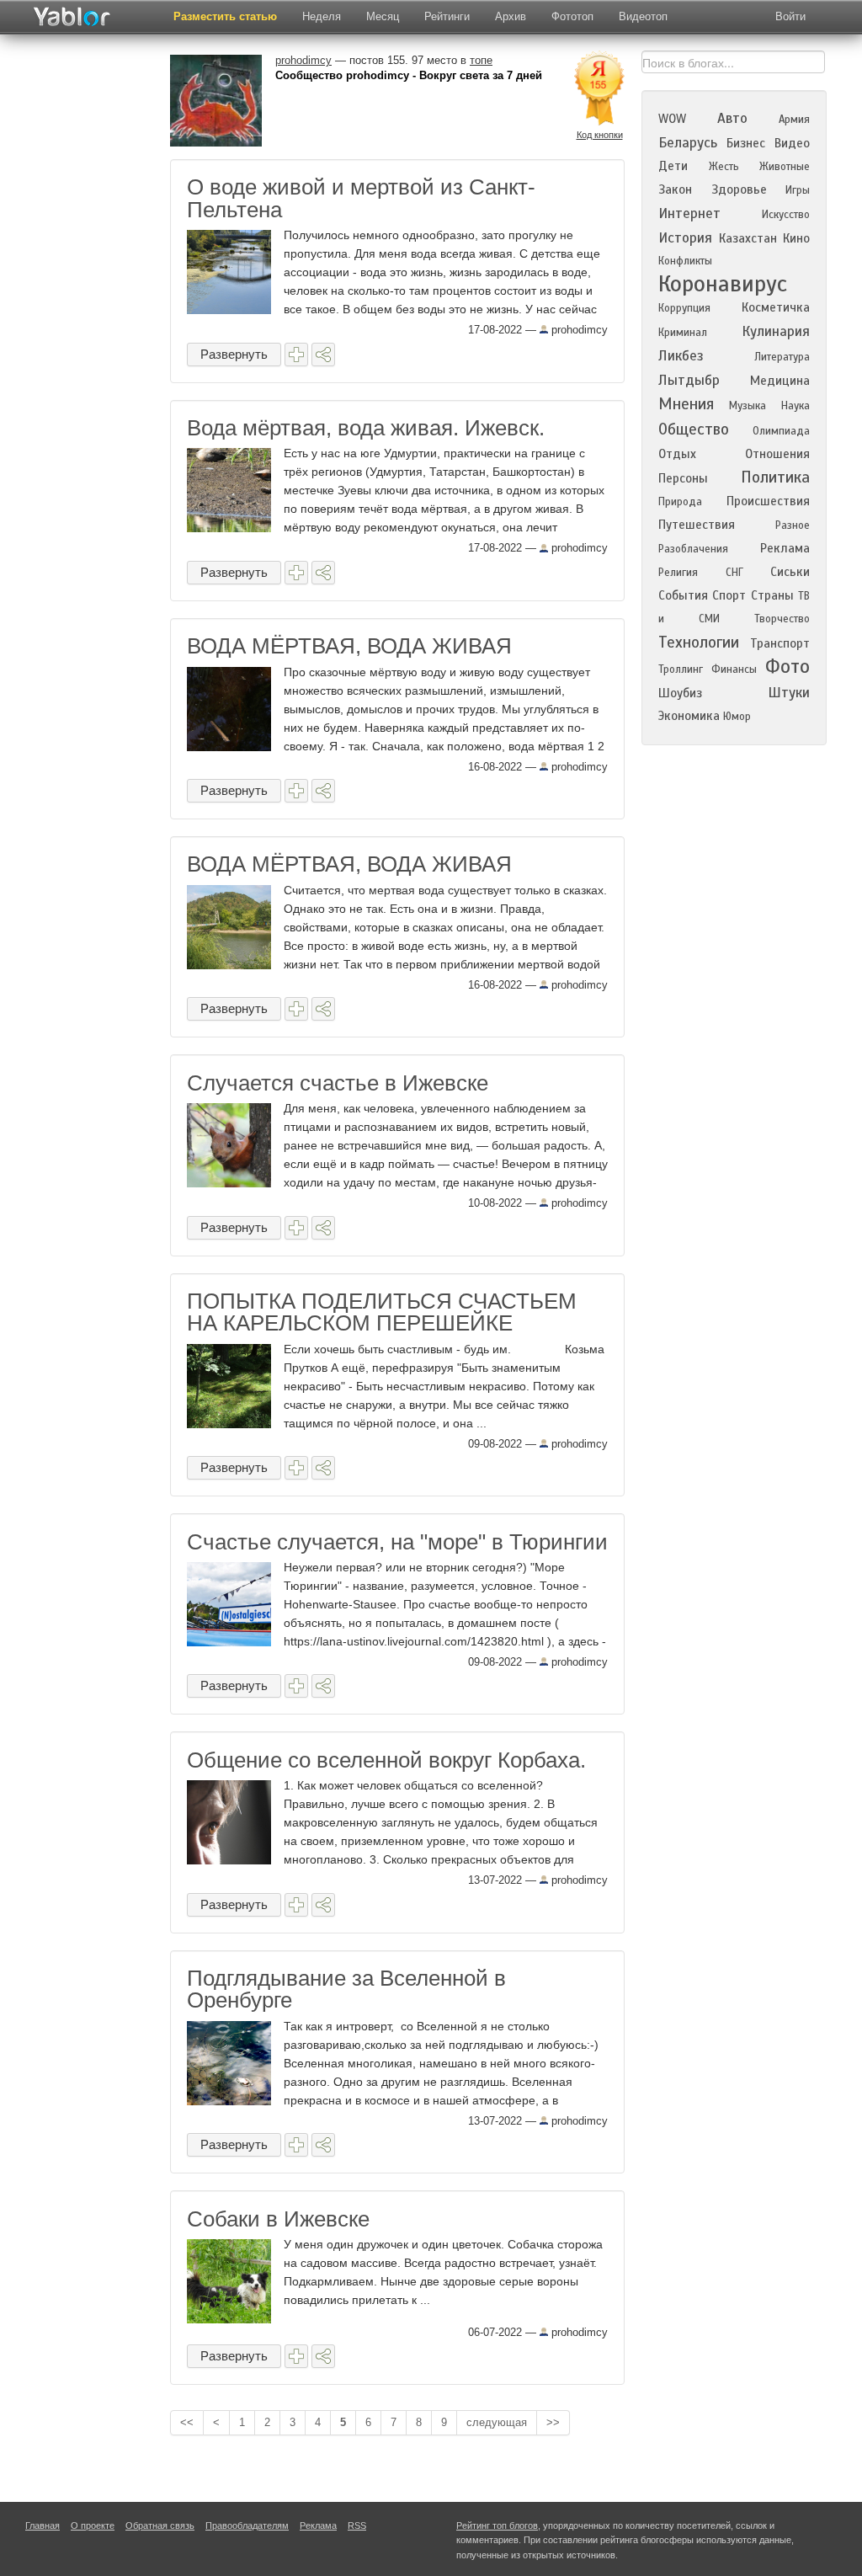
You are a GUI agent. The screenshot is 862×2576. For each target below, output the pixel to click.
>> (553, 2422)
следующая (497, 2422)
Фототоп (572, 16)
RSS (357, 2525)
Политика (775, 477)
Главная (43, 2525)
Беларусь (688, 143)
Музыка (748, 406)
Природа (680, 502)
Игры (798, 190)
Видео (792, 143)
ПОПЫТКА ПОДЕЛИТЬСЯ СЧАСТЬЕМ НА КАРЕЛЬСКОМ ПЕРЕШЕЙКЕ (382, 1312)
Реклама (785, 548)
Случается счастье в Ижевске (338, 1083)
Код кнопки (600, 135)
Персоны (683, 478)
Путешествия (697, 525)
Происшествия (768, 501)
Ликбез (681, 356)
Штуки (789, 693)
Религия (678, 573)
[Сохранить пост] (296, 355)
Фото (788, 667)
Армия (794, 120)
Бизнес (746, 143)
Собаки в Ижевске (278, 2219)
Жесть (724, 167)
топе (481, 60)
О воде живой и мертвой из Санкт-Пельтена (361, 198)
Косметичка (776, 307)
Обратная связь (160, 2525)
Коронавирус (723, 284)
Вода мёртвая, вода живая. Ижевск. (366, 428)
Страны (772, 595)
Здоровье (739, 189)
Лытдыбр (689, 380)
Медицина (780, 381)
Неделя (322, 16)
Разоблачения (693, 549)
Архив (511, 16)
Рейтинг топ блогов (497, 2525)
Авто (732, 118)
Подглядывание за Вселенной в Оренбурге (346, 1989)
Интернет (689, 213)
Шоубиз (680, 693)
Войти (790, 16)
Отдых (677, 454)
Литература (782, 357)
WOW (672, 119)
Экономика (689, 716)
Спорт (729, 595)
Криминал (683, 333)
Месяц (383, 16)
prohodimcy (578, 330)
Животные (785, 167)
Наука (795, 406)
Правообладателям (247, 2525)
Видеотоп (643, 16)
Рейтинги (447, 16)
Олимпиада (781, 431)
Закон (675, 189)
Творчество (782, 619)
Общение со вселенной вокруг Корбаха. (386, 1760)
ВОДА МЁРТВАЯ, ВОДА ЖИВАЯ (349, 646)
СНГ (734, 573)
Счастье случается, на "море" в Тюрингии (397, 1542)
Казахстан (748, 238)
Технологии (699, 642)
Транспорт (780, 643)
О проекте (93, 2525)
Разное (793, 525)
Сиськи (790, 572)
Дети (673, 166)
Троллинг (681, 669)
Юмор (737, 717)
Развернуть (234, 354)
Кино (796, 238)
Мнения (686, 404)
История (685, 238)
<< (187, 2422)
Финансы (734, 669)
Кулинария (776, 331)
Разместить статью (225, 16)
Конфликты (685, 261)
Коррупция (684, 308)
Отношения (777, 454)
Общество (694, 429)
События (683, 595)
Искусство (786, 215)
